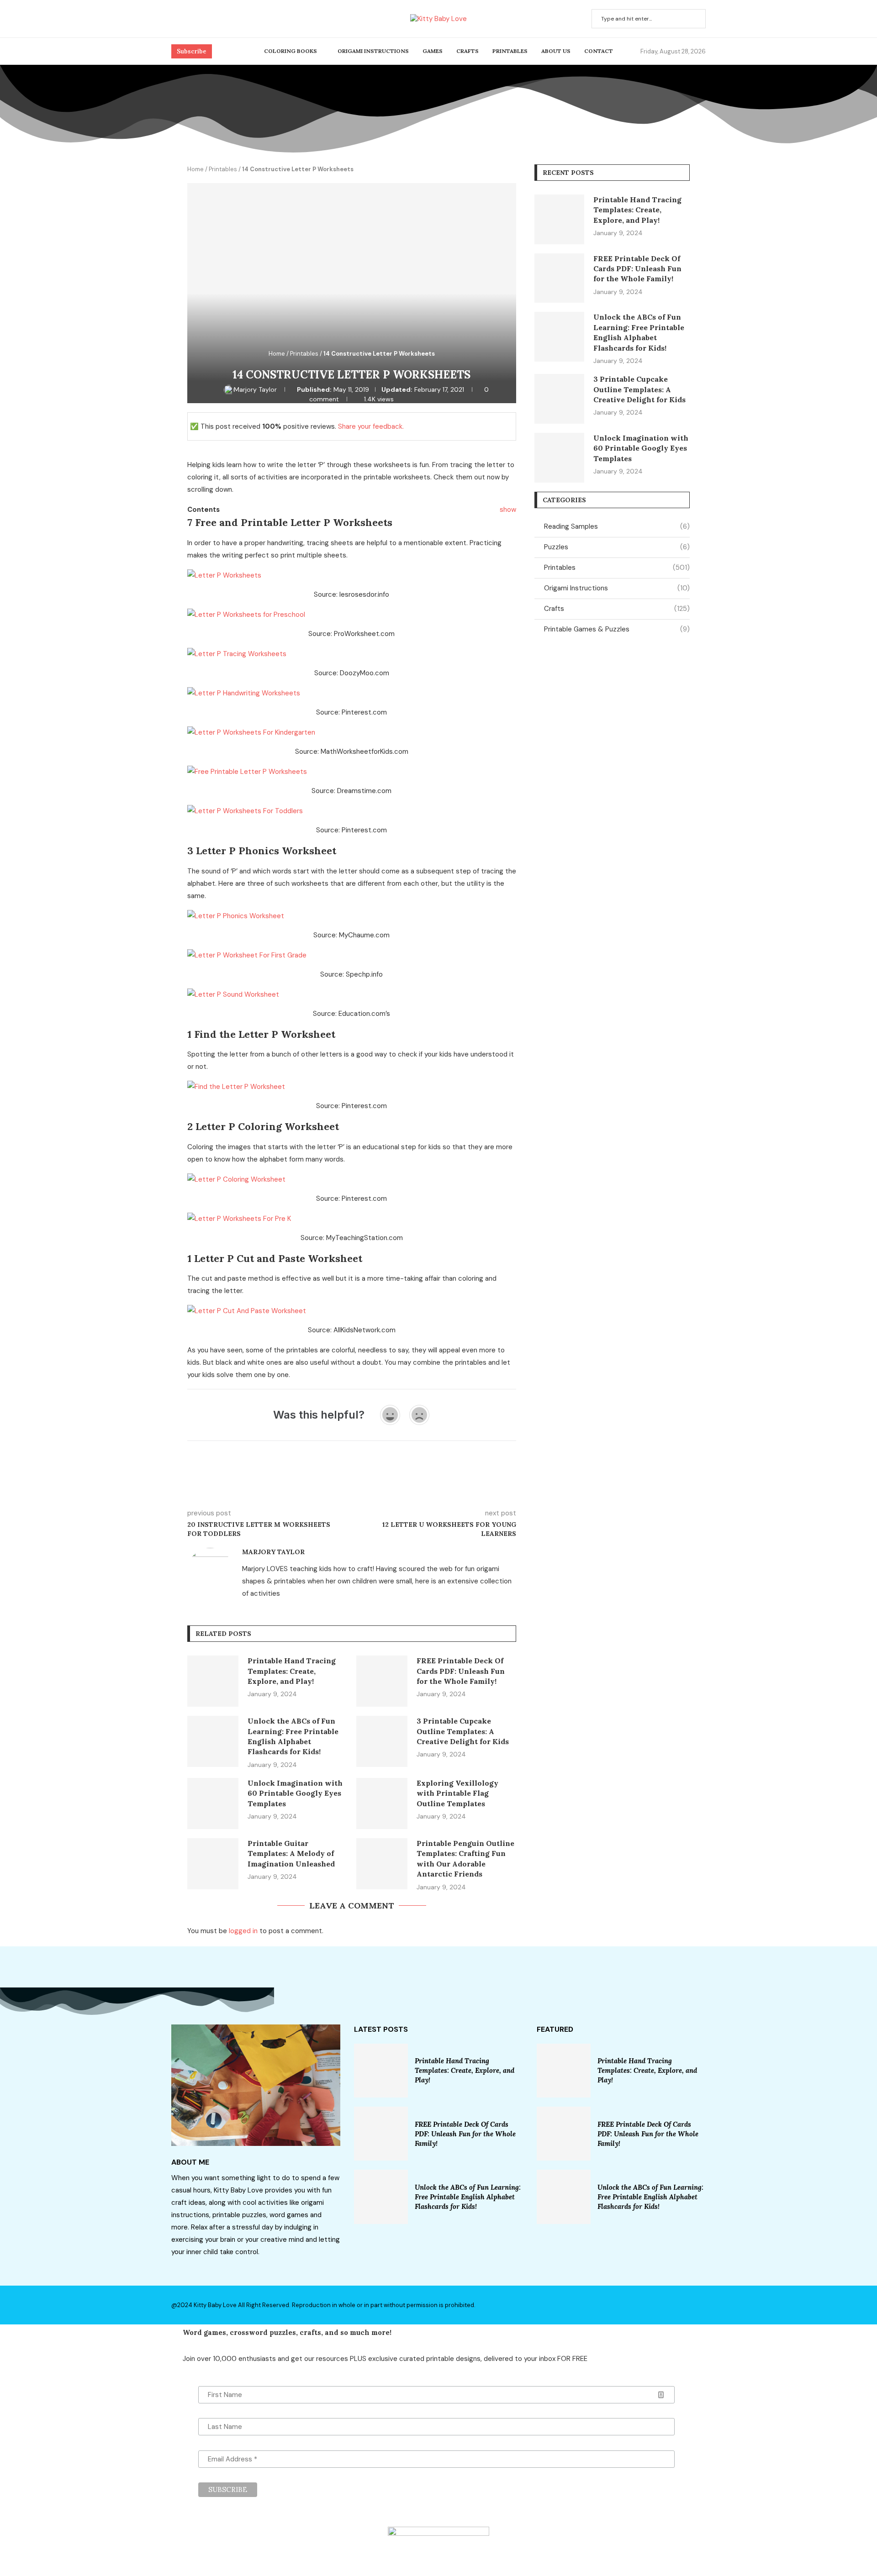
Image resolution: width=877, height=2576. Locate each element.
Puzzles (617, 547)
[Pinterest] (185, 19)
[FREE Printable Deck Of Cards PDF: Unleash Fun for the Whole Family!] (382, 1681)
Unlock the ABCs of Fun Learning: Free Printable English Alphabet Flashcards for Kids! (468, 2197)
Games (433, 51)
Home (195, 169)
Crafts (468, 51)
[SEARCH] (694, 19)
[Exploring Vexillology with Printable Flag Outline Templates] (382, 1803)
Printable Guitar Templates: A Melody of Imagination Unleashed (291, 1853)
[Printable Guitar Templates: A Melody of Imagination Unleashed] (213, 1864)
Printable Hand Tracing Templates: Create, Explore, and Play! (292, 1671)
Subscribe (192, 51)
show (508, 510)
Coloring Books (291, 51)
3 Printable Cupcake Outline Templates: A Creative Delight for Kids (463, 1731)
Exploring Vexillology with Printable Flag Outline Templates (457, 1793)
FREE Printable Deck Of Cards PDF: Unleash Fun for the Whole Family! (461, 1671)
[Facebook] (174, 19)
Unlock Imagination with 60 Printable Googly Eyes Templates (295, 1793)
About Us (556, 51)
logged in (243, 1931)
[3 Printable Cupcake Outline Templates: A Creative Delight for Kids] (382, 1741)
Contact (599, 51)
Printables (510, 51)
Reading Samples (617, 526)
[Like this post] (254, 1487)
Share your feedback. (371, 426)
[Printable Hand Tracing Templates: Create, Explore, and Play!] (213, 1681)
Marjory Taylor (256, 389)
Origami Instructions (373, 51)
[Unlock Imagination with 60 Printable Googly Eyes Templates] (213, 1803)
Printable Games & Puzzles (617, 629)
